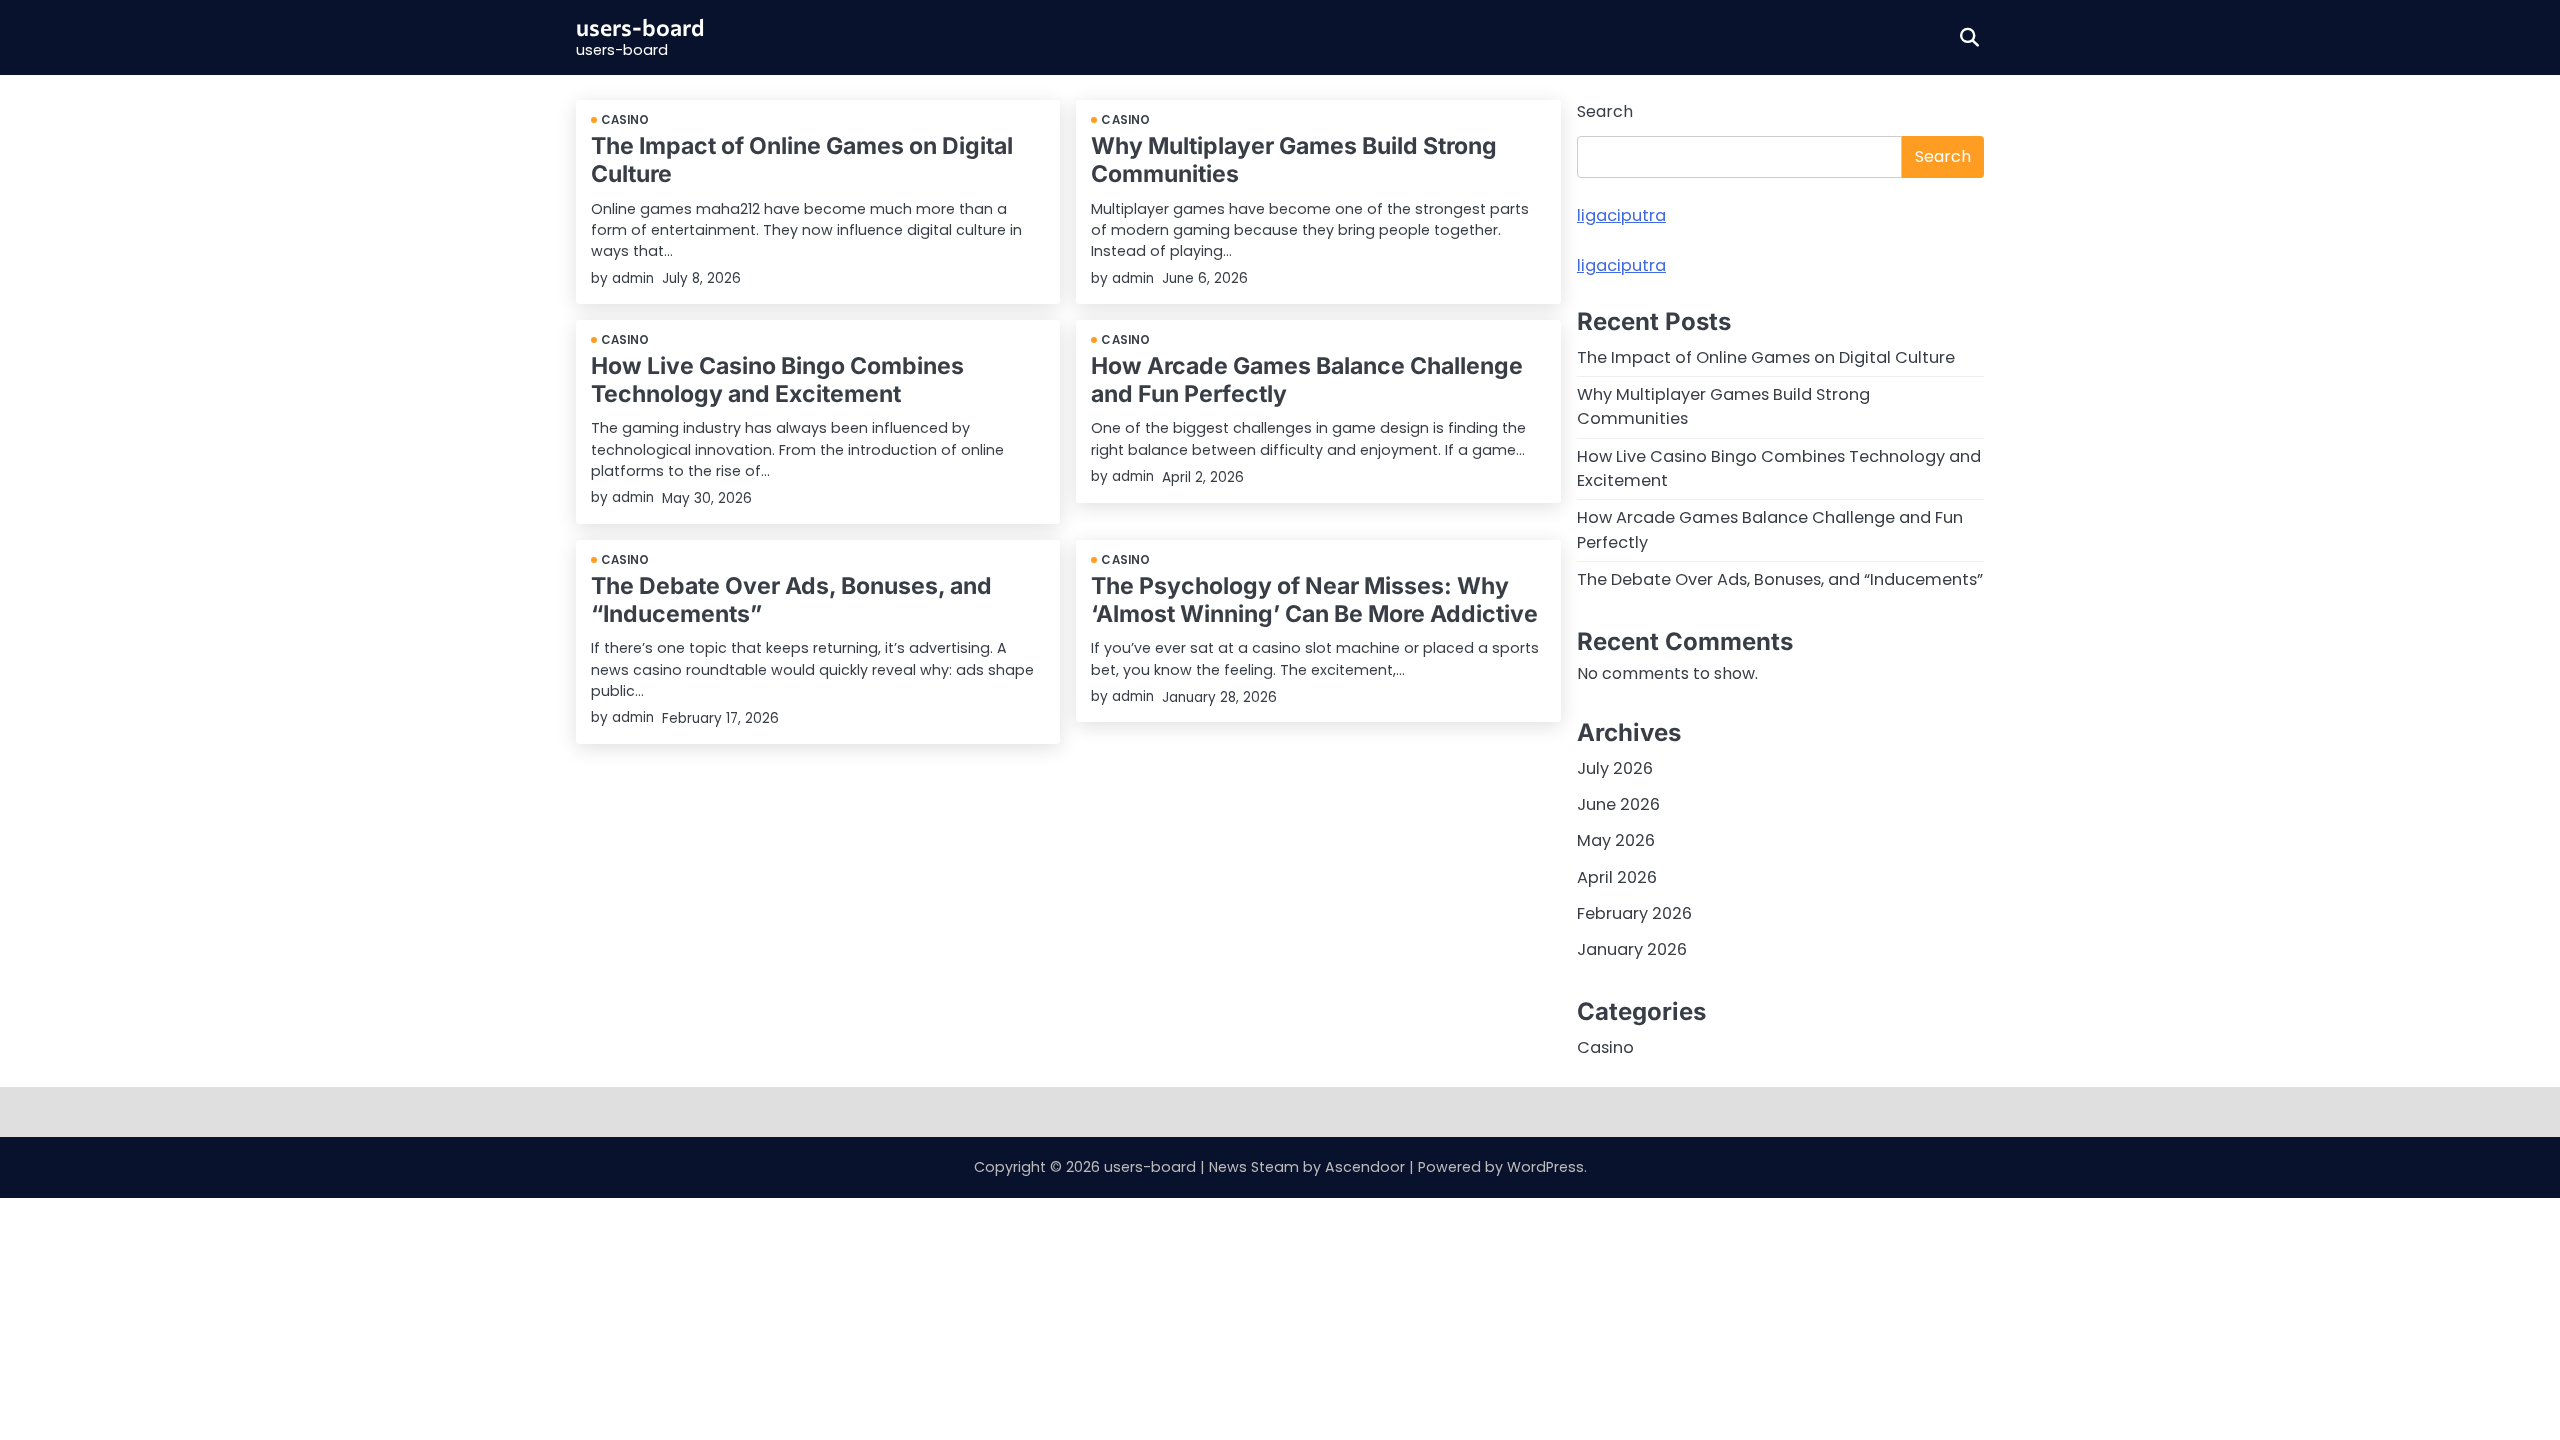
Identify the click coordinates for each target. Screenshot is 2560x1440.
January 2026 (1632, 949)
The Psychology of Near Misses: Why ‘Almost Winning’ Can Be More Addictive (1314, 600)
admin (633, 278)
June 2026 (1618, 804)
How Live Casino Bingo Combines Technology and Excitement (777, 380)
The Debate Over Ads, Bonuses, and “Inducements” (791, 600)
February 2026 (1634, 913)
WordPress (1545, 1167)
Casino (625, 120)
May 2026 (1616, 840)
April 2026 (1617, 877)
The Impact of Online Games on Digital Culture (802, 160)
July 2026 (1615, 768)
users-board (640, 27)
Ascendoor (1365, 1167)
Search (1605, 111)
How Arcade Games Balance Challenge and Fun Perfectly (1307, 380)
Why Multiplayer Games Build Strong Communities (1294, 160)
